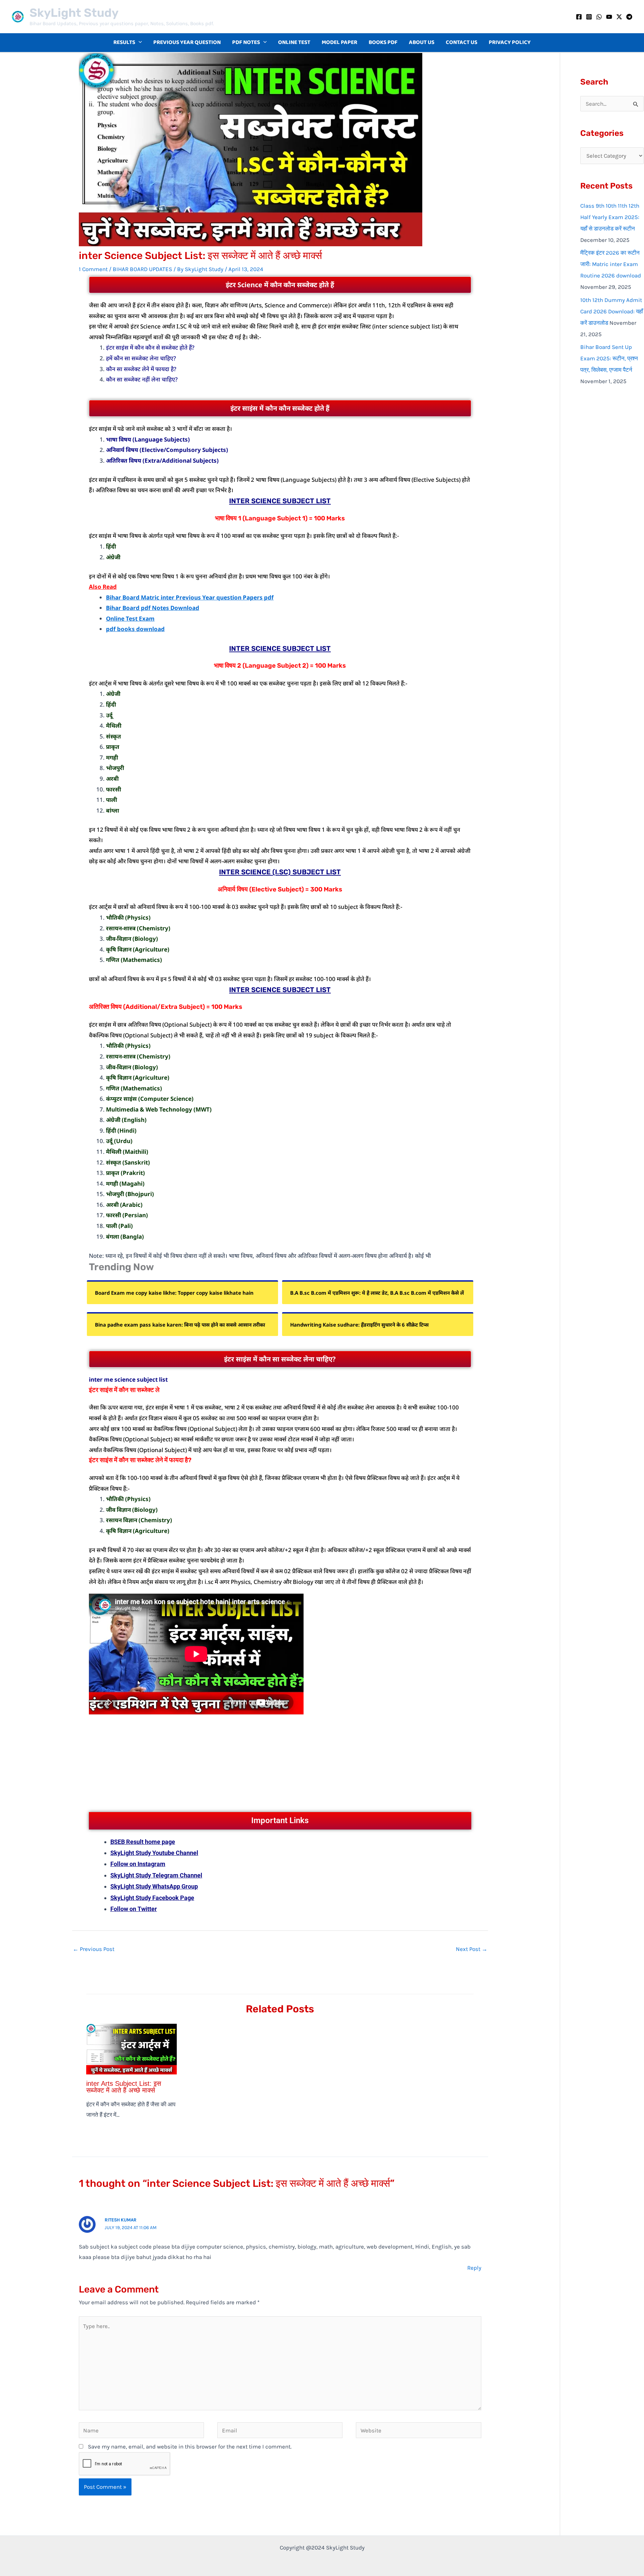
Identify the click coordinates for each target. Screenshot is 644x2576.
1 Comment (93, 269)
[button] (139, 43)
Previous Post (94, 1949)
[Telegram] (629, 17)
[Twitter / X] (619, 17)
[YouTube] (609, 17)
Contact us (462, 42)
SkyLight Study (74, 13)
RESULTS (124, 42)
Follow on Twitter (134, 1909)
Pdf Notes (246, 42)
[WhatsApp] (599, 17)
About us (422, 42)
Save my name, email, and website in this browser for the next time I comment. (190, 2446)
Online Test (294, 42)
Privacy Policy (510, 42)
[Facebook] (579, 17)
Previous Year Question (187, 42)
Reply (474, 2268)
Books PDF (383, 42)
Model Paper (339, 42)
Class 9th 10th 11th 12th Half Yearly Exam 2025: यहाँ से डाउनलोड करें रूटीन (610, 217)
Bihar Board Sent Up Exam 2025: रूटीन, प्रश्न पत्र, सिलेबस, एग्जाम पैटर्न (609, 358)
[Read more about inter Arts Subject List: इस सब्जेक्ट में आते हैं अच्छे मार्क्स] (131, 2048)
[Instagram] (589, 17)
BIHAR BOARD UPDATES (142, 269)
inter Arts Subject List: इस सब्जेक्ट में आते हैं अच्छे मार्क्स (124, 2087)
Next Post (472, 1949)
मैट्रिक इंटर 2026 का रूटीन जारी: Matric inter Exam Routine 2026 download (611, 264)
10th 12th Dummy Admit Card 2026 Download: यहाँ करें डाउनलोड (612, 311)
